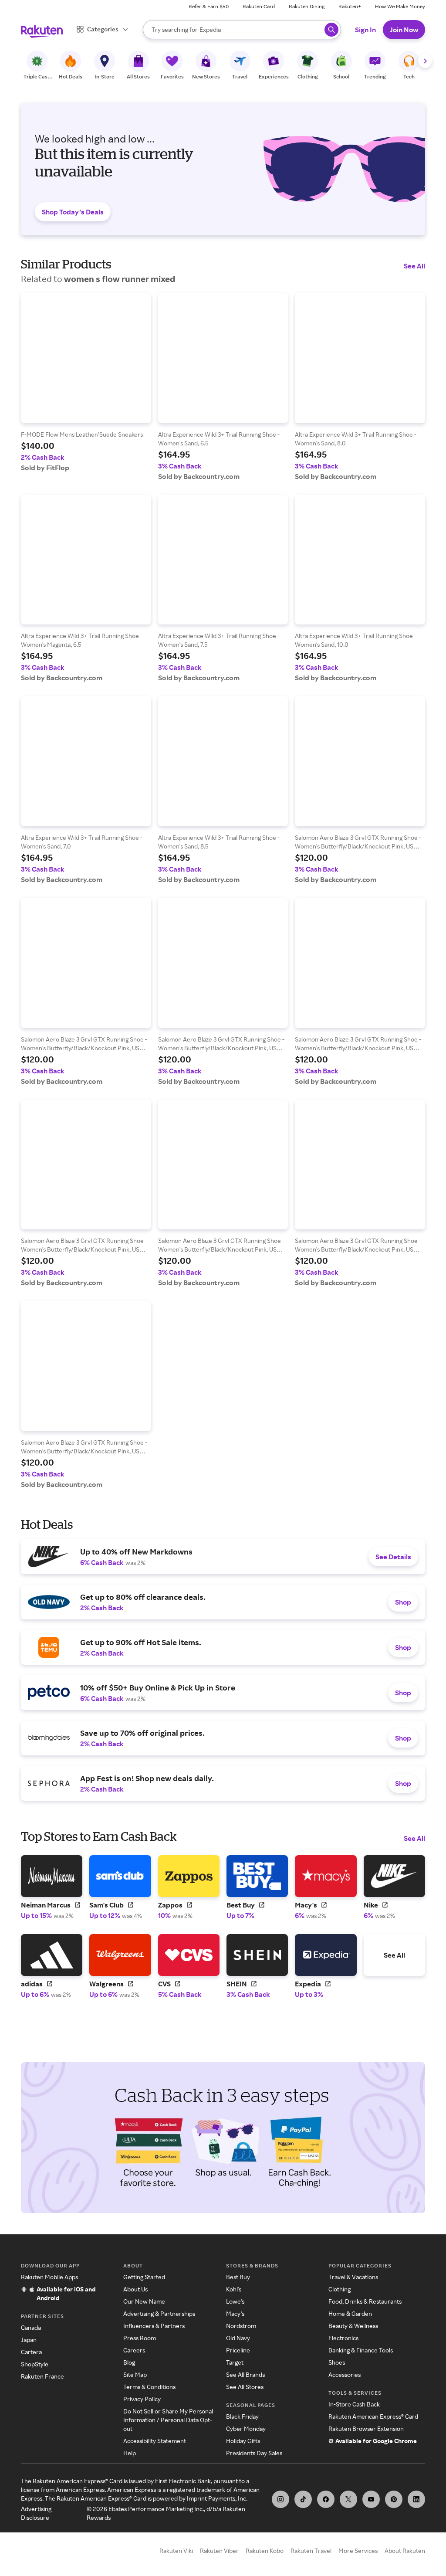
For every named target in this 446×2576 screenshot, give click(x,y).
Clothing (340, 2289)
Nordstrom (241, 2326)
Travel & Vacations (353, 2277)
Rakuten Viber (219, 2551)
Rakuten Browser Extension (366, 2428)
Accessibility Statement (155, 2441)
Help (130, 2453)
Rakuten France (42, 2376)
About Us (135, 2289)
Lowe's (235, 2301)
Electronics (343, 2338)
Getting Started (144, 2277)
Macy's (235, 2313)
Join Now (404, 30)
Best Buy (238, 2277)
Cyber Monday (246, 2428)
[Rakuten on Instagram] (280, 2499)
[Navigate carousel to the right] (425, 61)
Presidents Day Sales (254, 2453)
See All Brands (245, 2374)
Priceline (238, 2350)
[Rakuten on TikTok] (303, 2499)
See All (414, 266)
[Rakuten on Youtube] (371, 2499)
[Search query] (331, 30)
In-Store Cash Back (354, 2404)
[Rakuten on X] (348, 2499)
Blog (129, 2362)
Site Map (135, 2374)
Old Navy (238, 2338)
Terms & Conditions (149, 2387)
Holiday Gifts (243, 2441)
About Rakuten (405, 2551)
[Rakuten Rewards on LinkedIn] (416, 2499)
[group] (86, 382)
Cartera (31, 2352)
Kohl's (234, 2289)
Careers (134, 2350)
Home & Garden (350, 2313)
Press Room (140, 2338)
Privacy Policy (142, 2399)
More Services (358, 2551)
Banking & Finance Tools (361, 2350)
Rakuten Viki (176, 2551)
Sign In (365, 30)
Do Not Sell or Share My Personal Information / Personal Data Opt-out (168, 2420)
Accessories (345, 2374)
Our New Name (144, 2301)
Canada (31, 2327)
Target (235, 2362)
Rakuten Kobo (265, 2551)
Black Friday (242, 2416)
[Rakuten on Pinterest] (394, 2499)
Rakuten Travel (311, 2551)
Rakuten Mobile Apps (49, 2277)
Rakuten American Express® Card (373, 2416)
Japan (29, 2340)
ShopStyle (35, 2364)
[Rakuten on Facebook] (326, 2499)
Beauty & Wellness (353, 2326)
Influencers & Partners (154, 2326)
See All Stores (245, 2387)
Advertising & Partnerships (159, 2313)
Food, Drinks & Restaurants (365, 2301)
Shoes (337, 2362)
